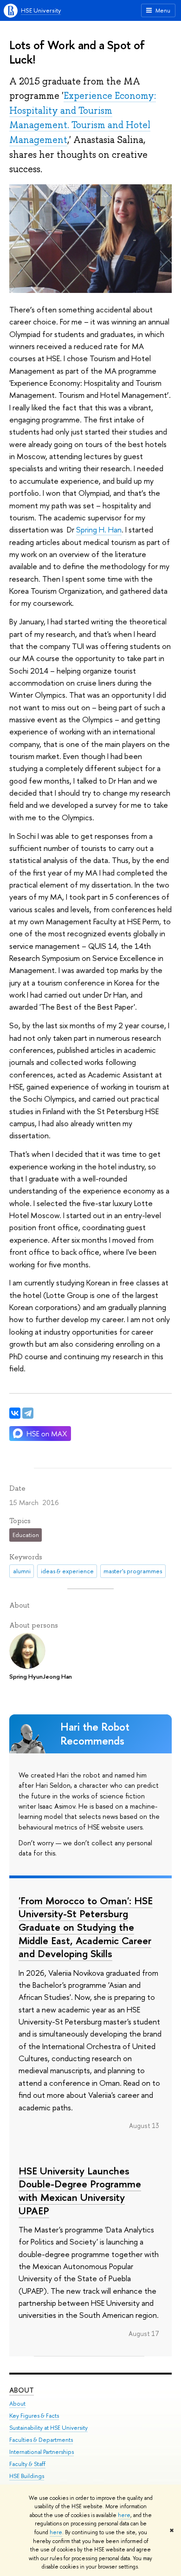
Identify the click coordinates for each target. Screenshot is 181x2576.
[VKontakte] (15, 1413)
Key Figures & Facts (34, 2416)
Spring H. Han (99, 529)
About (22, 2390)
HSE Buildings (27, 2476)
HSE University (41, 10)
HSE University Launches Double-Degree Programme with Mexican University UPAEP (80, 2191)
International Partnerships (42, 2452)
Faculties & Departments (41, 2440)
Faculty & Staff (27, 2464)
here (124, 2515)
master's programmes (133, 1571)
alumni (22, 1571)
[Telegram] (28, 1413)
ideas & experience (67, 1571)
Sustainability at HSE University (48, 2428)
